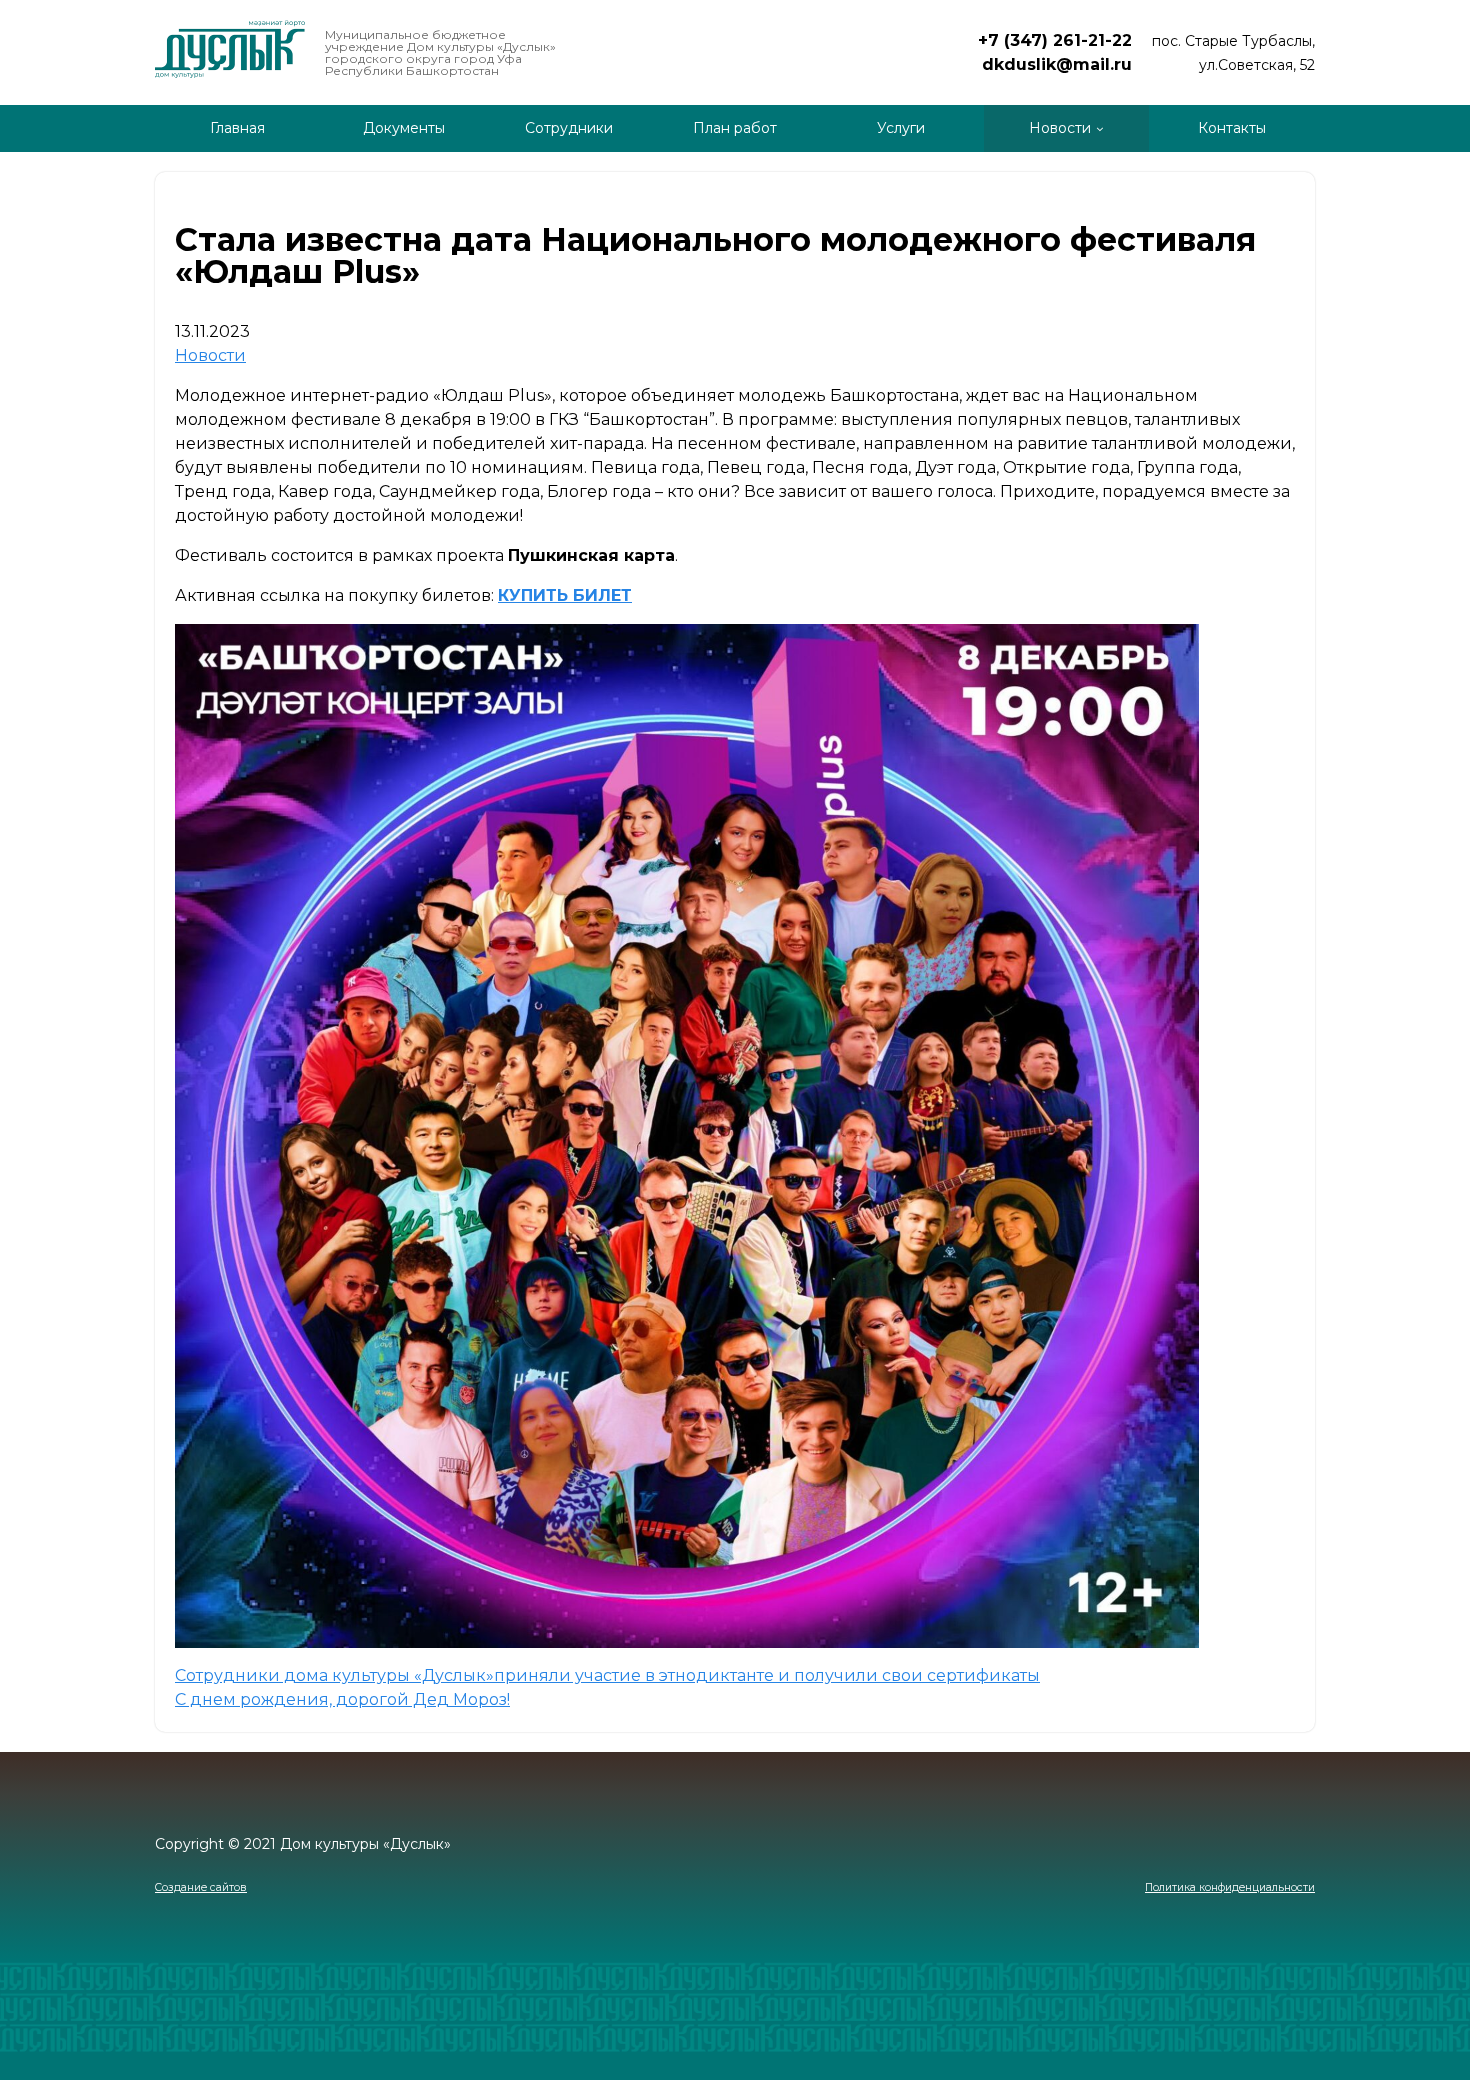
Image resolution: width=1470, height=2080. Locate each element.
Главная (237, 128)
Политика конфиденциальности (1230, 1887)
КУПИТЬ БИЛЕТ (565, 595)
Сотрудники (569, 128)
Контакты (1232, 128)
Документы (404, 128)
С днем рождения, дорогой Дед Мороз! (342, 1699)
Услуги (901, 128)
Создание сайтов (201, 1887)
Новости (1060, 128)
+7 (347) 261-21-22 (1055, 40)
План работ (735, 128)
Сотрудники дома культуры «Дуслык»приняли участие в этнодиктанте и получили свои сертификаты (607, 1675)
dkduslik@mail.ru (1057, 64)
